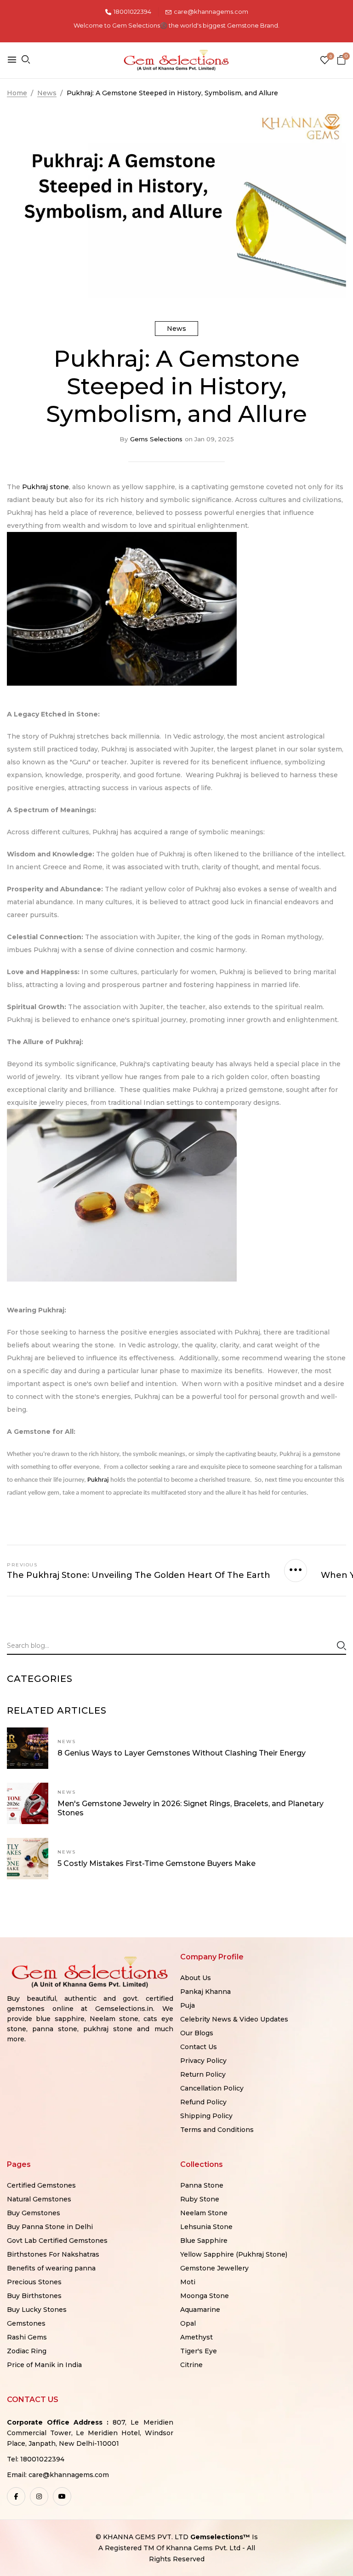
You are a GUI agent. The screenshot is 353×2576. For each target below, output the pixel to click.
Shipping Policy (206, 2116)
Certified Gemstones (41, 2185)
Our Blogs (197, 2033)
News (176, 329)
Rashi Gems (27, 2337)
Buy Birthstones (34, 2296)
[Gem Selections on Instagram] (39, 2496)
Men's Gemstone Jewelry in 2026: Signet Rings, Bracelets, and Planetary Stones (191, 1808)
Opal (188, 2323)
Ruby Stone (200, 2199)
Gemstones (26, 2323)
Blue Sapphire (204, 2241)
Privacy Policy (203, 2061)
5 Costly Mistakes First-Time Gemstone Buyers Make (157, 1863)
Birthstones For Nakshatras (53, 2254)
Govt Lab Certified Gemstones (57, 2241)
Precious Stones (34, 2282)
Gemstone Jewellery (214, 2268)
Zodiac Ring (27, 2351)
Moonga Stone (205, 2296)
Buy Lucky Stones (37, 2310)
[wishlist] (325, 61)
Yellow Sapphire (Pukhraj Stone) (234, 2254)
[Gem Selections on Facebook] (16, 2496)
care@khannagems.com (211, 12)
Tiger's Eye (199, 2351)
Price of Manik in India (44, 2365)
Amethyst (196, 2337)
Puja (188, 2005)
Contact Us (199, 2047)
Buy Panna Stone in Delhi (50, 2227)
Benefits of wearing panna (51, 2268)
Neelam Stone (204, 2213)
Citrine (191, 2365)
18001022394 (132, 12)
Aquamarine (200, 2310)
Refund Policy (203, 2102)
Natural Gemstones (39, 2199)
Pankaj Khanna (205, 1992)
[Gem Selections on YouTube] (62, 2496)
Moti (188, 2282)
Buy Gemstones (34, 2213)
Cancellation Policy (212, 2088)
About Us (196, 1978)
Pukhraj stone (46, 487)
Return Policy (203, 2074)
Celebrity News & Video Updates (234, 2019)
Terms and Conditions (217, 2130)
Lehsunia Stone (206, 2227)
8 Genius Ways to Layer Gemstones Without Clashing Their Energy (182, 1753)
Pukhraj (99, 1480)
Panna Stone (202, 2185)
